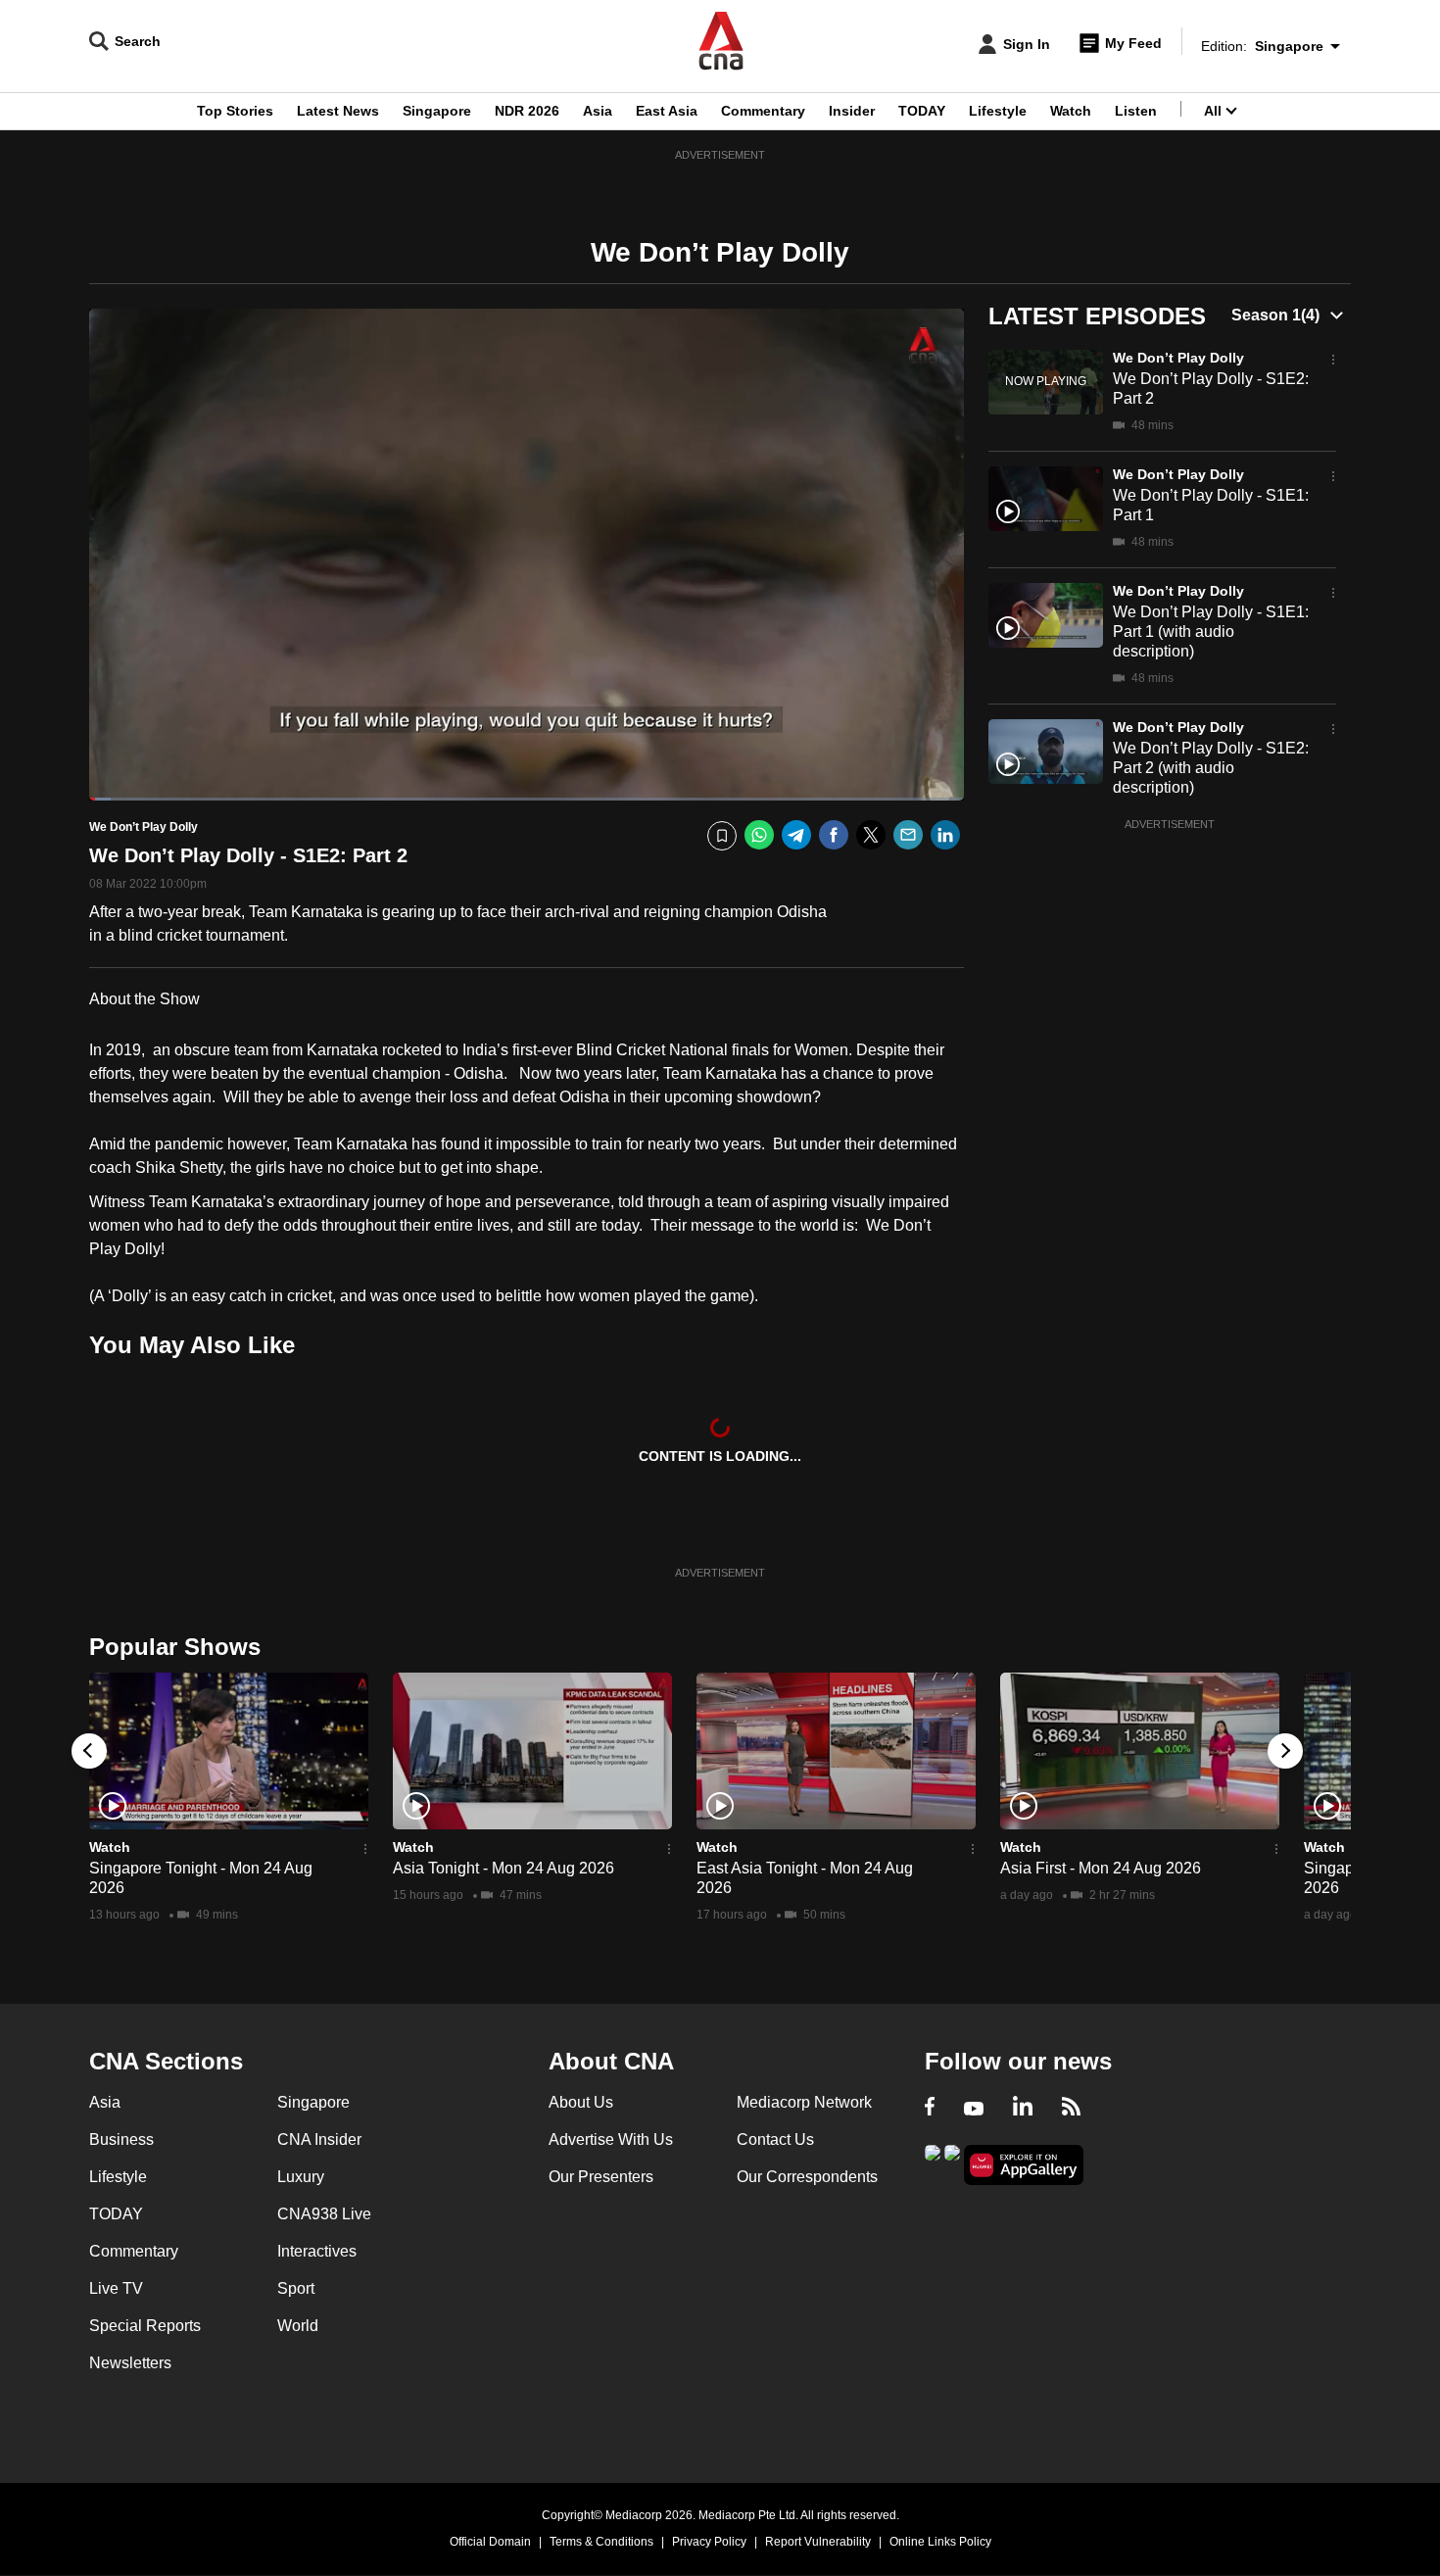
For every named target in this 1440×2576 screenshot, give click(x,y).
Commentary (763, 111)
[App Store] (952, 2163)
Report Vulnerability (818, 2542)
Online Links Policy (940, 2542)
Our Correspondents (807, 2177)
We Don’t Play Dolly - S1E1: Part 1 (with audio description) (1211, 632)
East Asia (667, 111)
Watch (1071, 111)
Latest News (338, 111)
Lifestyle (998, 111)
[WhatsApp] (759, 835)
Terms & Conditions (601, 2542)
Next (1285, 1751)
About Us (581, 2102)
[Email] (908, 835)
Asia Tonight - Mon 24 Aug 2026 (504, 1868)
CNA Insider (319, 2139)
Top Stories (235, 111)
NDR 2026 (527, 111)
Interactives (317, 2251)
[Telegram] (796, 835)
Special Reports (145, 2326)
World (298, 2326)
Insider (852, 111)
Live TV (116, 2288)
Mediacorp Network (804, 2102)
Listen (1136, 111)
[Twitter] (871, 835)
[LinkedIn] (945, 835)
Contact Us (775, 2139)
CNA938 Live (324, 2214)
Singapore (437, 111)
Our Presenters (601, 2177)
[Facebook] (834, 835)
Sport (296, 2288)
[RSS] (1071, 2109)
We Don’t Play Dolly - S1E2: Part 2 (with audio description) (1211, 768)
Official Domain (490, 2542)
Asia (598, 111)
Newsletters (130, 2363)
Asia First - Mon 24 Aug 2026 (1101, 1868)
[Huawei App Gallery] (1024, 2165)
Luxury (301, 2177)
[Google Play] (933, 2163)
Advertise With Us (611, 2139)
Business (121, 2139)
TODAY (922, 111)
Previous (89, 1751)
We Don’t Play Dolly (1178, 358)
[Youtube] (974, 2109)
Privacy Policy (709, 2542)
